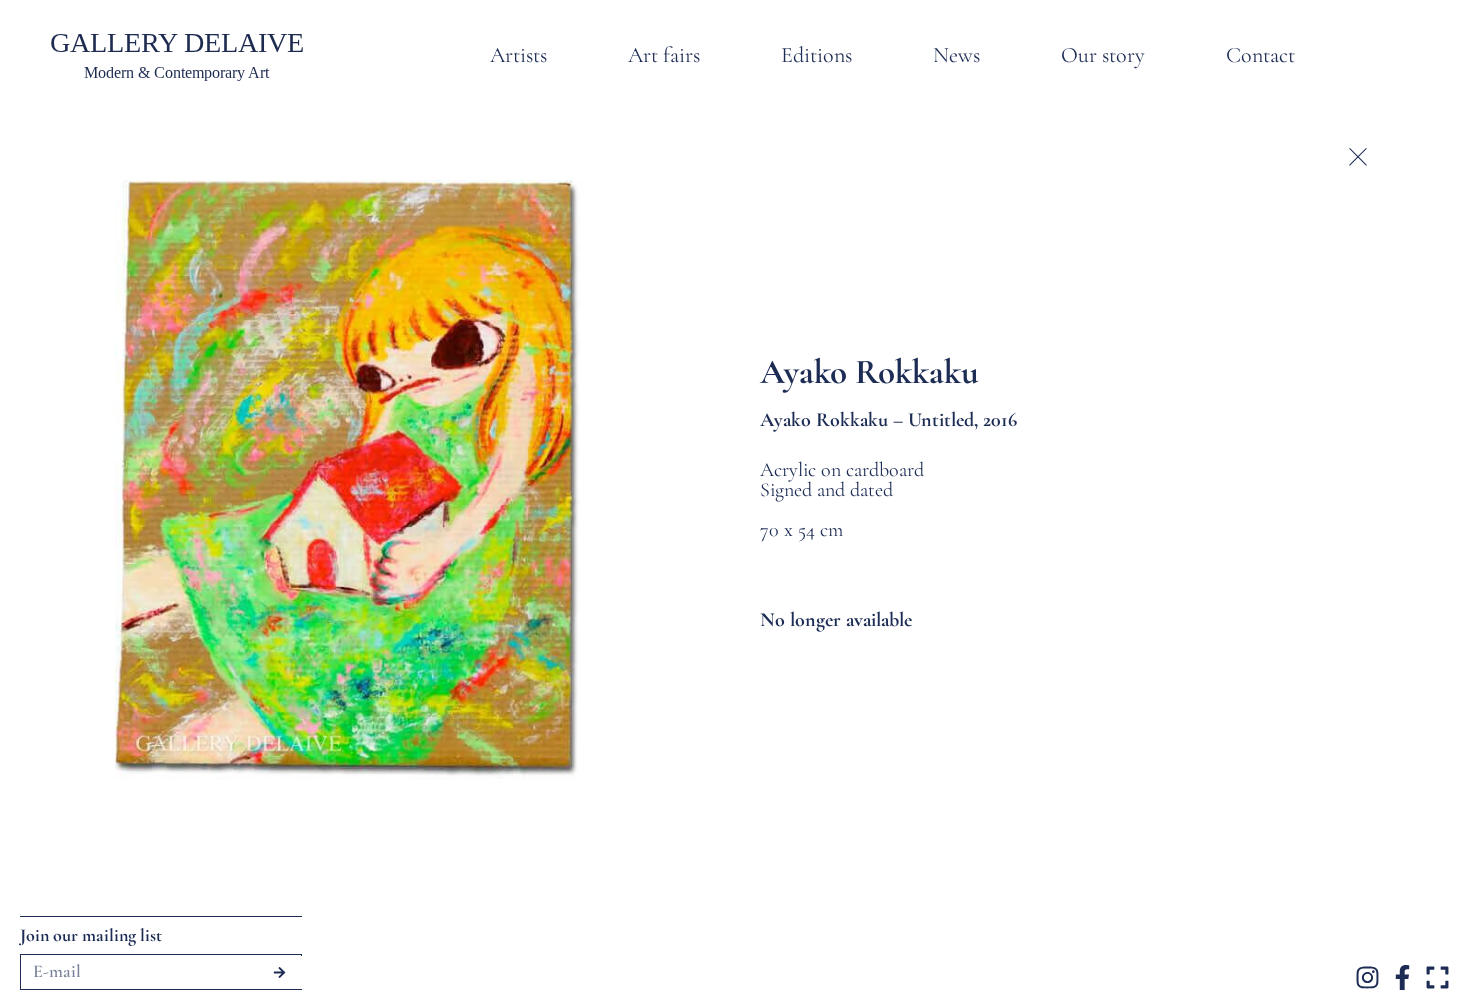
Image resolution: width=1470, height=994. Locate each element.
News (956, 55)
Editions (816, 55)
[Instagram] (1367, 977)
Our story (1103, 55)
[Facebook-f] (1402, 977)
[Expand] (1437, 977)
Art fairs (664, 55)
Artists (518, 55)
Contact (1260, 55)
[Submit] (279, 972)
